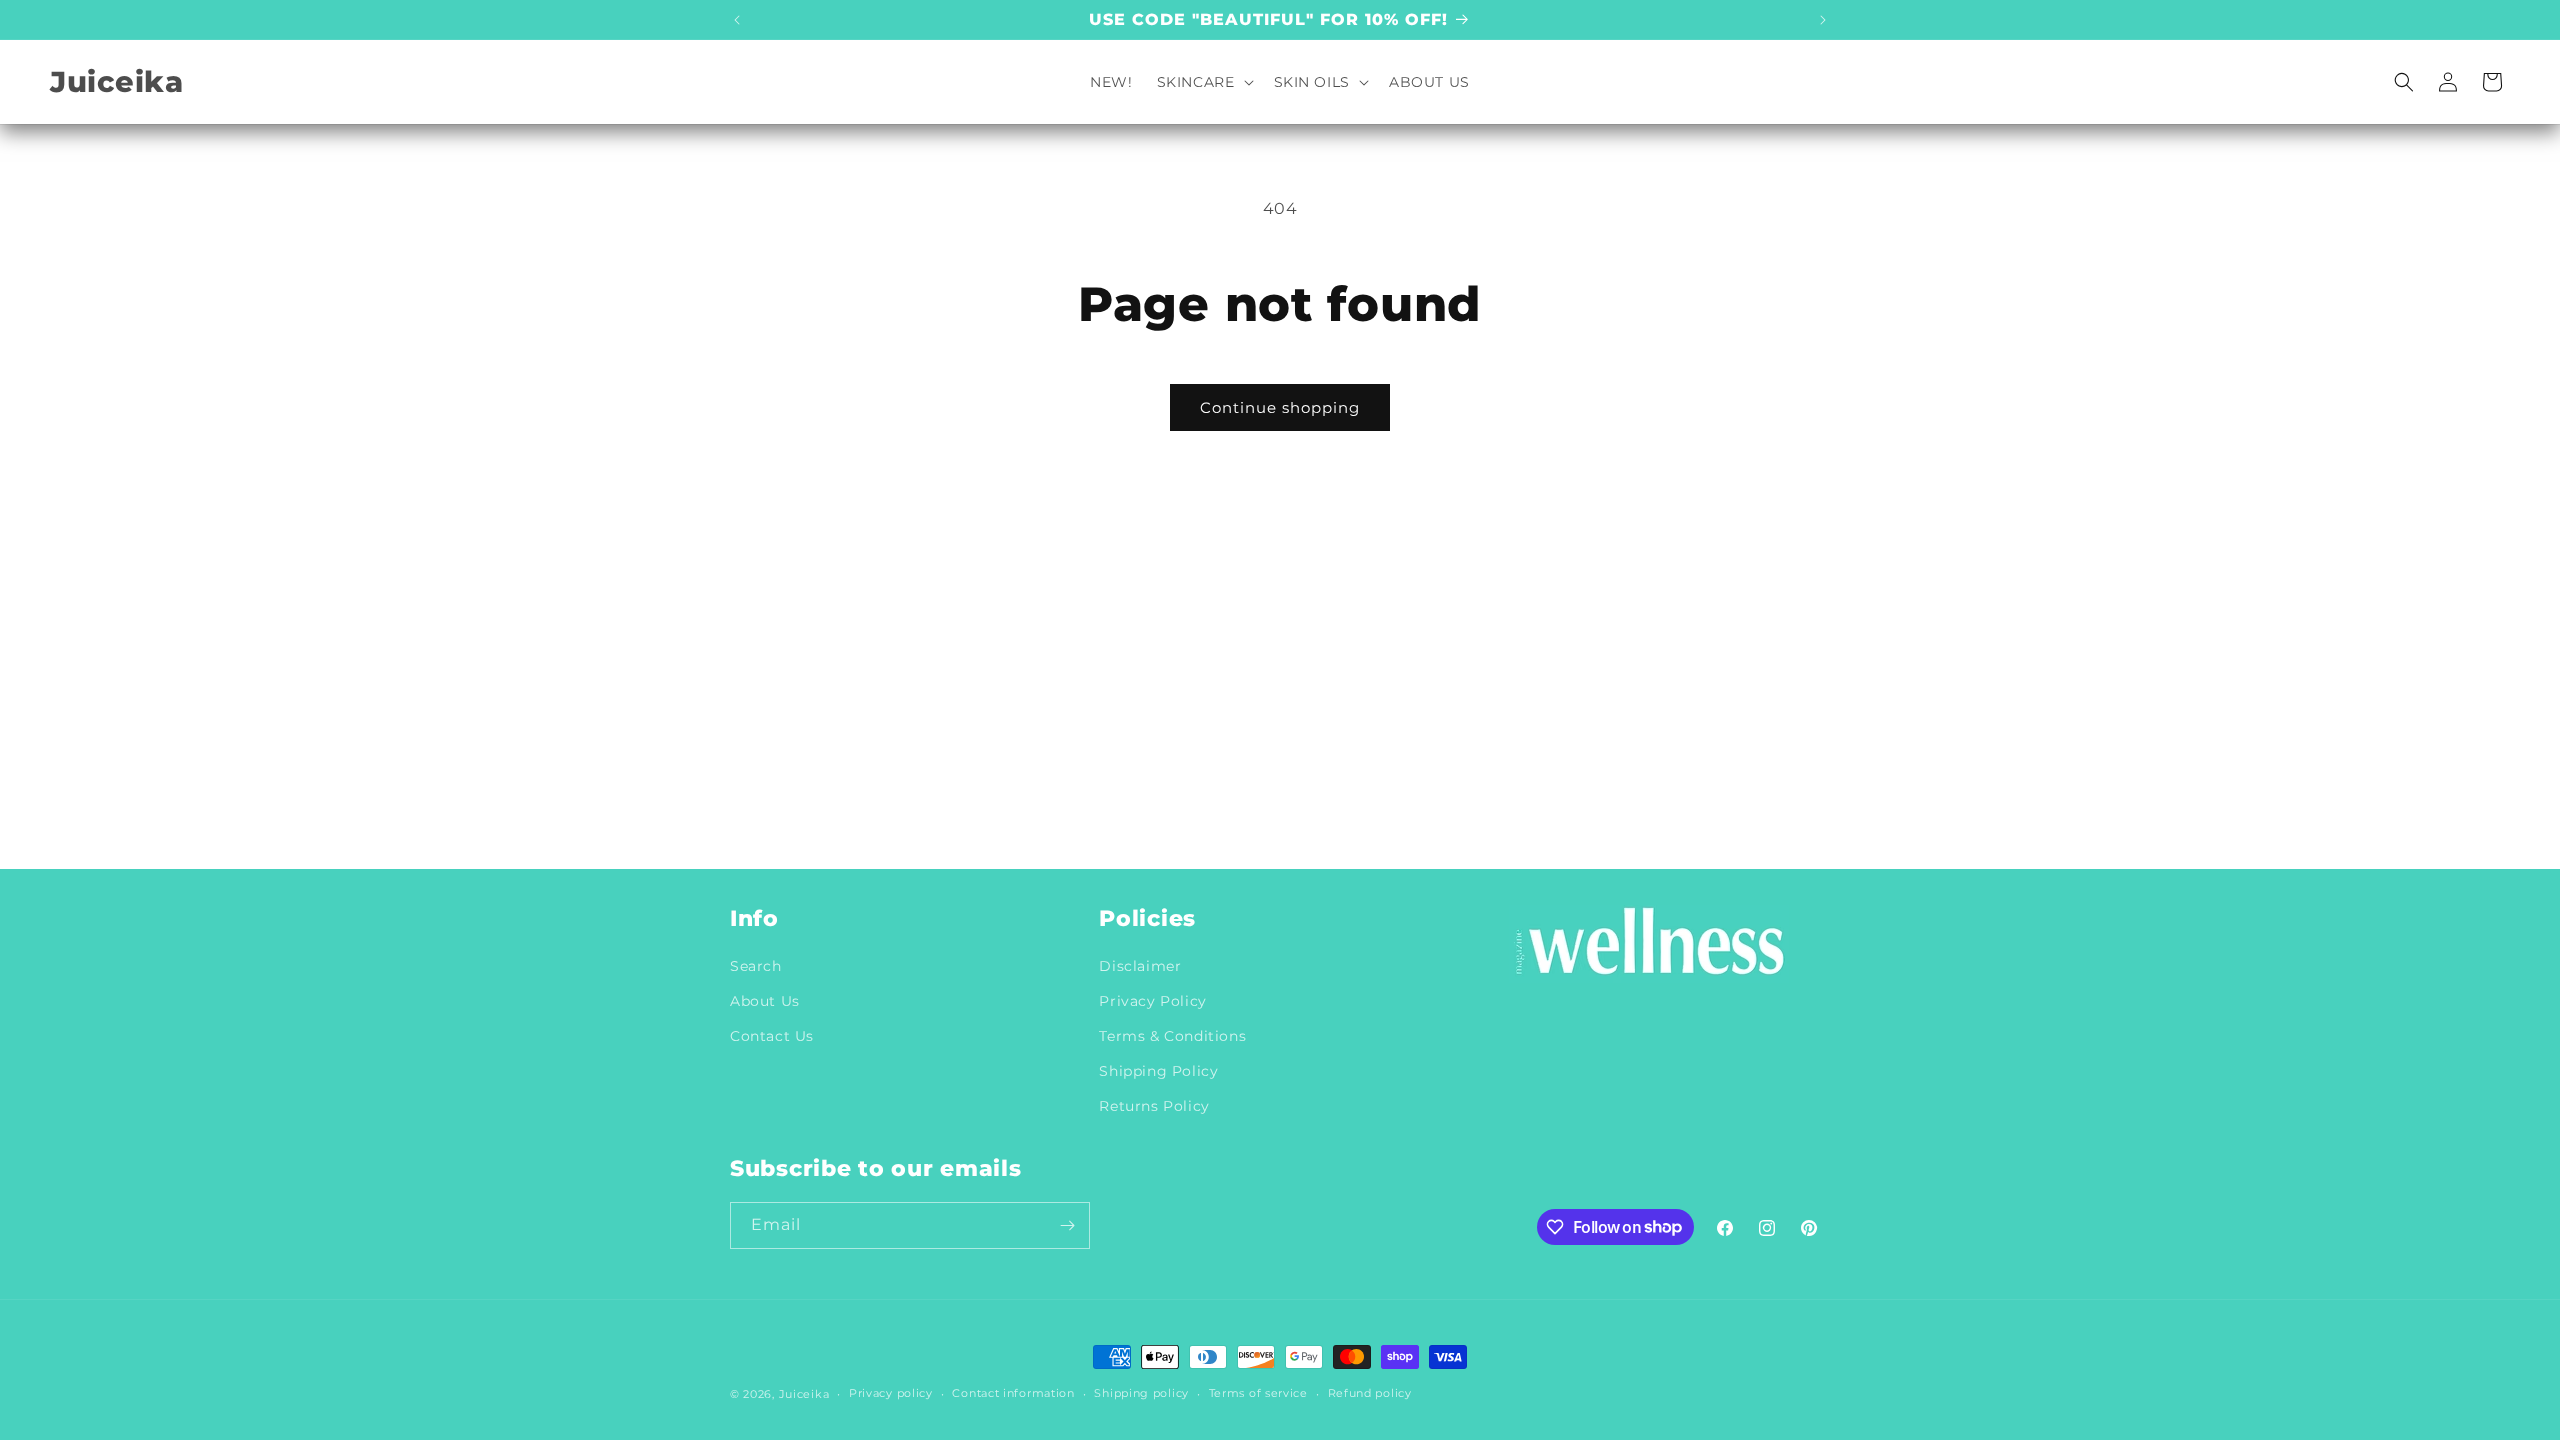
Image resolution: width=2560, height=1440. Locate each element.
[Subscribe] (1067, 1225)
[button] (1203, 82)
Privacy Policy (1152, 1001)
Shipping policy (1141, 1393)
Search (756, 966)
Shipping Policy (1158, 1071)
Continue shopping (1280, 407)
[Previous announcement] (737, 20)
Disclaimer (1140, 966)
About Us (765, 1001)
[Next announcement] (1823, 20)
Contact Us (772, 1036)
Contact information (1013, 1393)
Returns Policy (1154, 1106)
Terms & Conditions (1172, 1036)
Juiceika (804, 1394)
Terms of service (1258, 1393)
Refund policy (1370, 1393)
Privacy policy (891, 1393)
